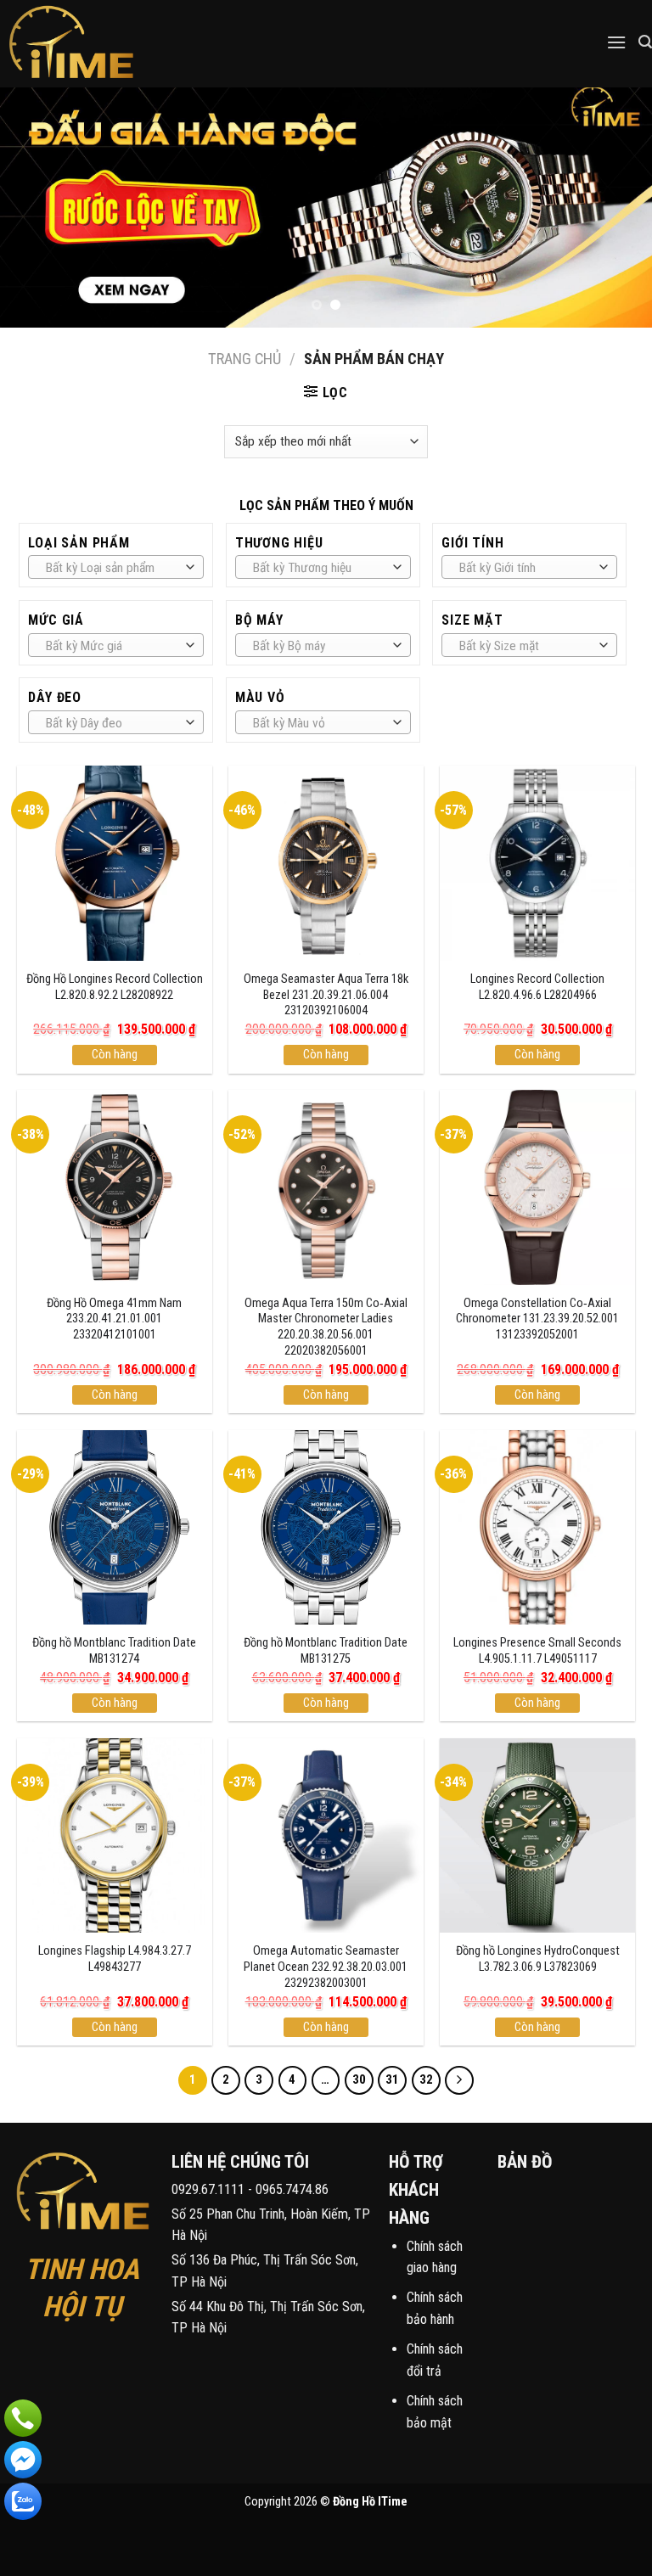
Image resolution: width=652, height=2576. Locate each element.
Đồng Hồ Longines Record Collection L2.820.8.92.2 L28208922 (115, 987)
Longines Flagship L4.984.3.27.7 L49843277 (115, 1959)
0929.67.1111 (208, 2189)
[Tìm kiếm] (645, 42)
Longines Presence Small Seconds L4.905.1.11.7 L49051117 (537, 1651)
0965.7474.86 (292, 2189)
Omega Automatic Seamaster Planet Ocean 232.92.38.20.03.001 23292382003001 (326, 1967)
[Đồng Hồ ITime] (101, 44)
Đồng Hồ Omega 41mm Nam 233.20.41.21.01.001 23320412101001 (114, 1319)
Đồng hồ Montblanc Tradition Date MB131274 (114, 1651)
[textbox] (112, 568)
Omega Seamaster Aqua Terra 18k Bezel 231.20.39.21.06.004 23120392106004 (326, 995)
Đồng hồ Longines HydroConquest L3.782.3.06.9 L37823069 (538, 1959)
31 (392, 2079)
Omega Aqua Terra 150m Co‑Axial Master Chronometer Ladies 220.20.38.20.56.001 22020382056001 (326, 1327)
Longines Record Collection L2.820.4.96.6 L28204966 (537, 987)
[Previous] (35, 208)
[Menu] (616, 42)
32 (426, 2079)
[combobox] (116, 567)
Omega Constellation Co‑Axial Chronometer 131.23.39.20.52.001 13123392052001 (537, 1319)
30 (359, 2079)
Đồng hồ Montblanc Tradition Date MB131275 (326, 1651)
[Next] (617, 208)
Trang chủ (244, 359)
